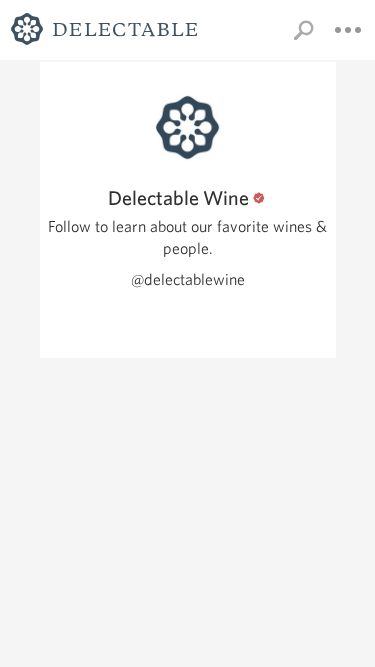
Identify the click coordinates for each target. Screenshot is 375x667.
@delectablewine (188, 279)
